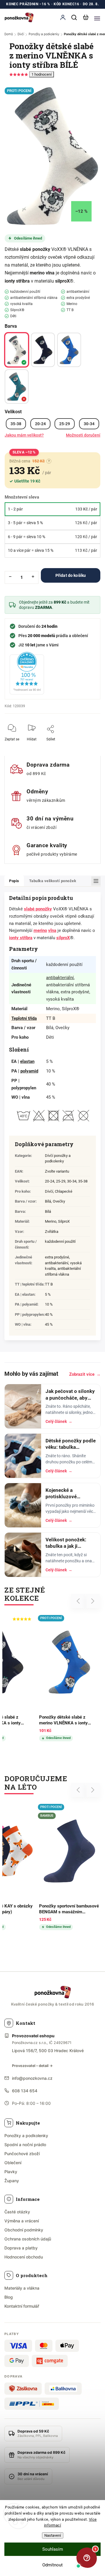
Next (93, 1601)
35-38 (16, 424)
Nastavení (53, 2535)
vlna (50, 273)
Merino (51, 1221)
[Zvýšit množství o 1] (33, 577)
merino (37, 273)
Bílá (48, 1211)
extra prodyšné (57, 1257)
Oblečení (13, 2163)
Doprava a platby (21, 2248)
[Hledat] (74, 17)
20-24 (40, 424)
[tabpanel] (35, 1868)
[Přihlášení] (63, 17)
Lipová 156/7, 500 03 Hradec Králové (48, 2051)
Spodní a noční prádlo (25, 2145)
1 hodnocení (42, 74)
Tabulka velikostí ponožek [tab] (53, 881)
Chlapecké (64, 1191)
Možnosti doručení (83, 435)
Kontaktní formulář (22, 2306)
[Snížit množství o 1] (10, 577)
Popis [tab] (14, 881)
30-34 (89, 424)
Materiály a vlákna (22, 2288)
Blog (9, 2297)
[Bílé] (17, 350)
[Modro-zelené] (17, 387)
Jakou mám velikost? (24, 435)
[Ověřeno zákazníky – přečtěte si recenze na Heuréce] (27, 673)
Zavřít (87, 743)
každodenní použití (60, 1241)
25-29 (65, 424)
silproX (62, 281)
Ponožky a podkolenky (26, 2136)
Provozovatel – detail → (32, 2066)
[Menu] (97, 17)
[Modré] (69, 350)
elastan (27, 1061)
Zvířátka (52, 1232)
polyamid (29, 1071)
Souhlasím (53, 2549)
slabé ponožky (35, 249)
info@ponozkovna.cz (32, 2078)
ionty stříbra (17, 281)
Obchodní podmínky (24, 2230)
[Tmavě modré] (43, 350)
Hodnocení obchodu (24, 2257)
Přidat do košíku (71, 575)
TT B (49, 1284)
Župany (12, 2181)
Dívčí (49, 1191)
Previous (79, 1601)
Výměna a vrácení (22, 2221)
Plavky (11, 2172)
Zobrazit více (85, 1374)
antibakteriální (60, 978)
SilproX (64, 1221)
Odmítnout (52, 2565)
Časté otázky (17, 2212)
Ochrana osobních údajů (28, 2239)
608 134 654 (25, 2091)
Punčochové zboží (22, 2154)
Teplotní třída (24, 1018)
